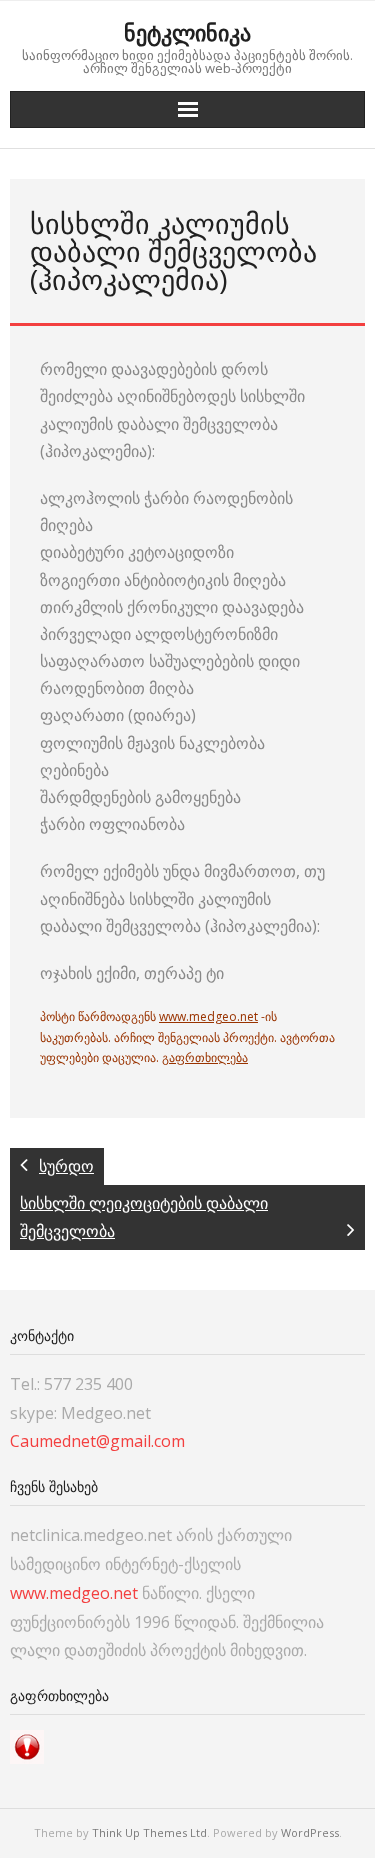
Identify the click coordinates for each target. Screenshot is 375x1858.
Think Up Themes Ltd (149, 1832)
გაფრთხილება (205, 1057)
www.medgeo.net (208, 1016)
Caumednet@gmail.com (97, 1441)
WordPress (310, 1832)
